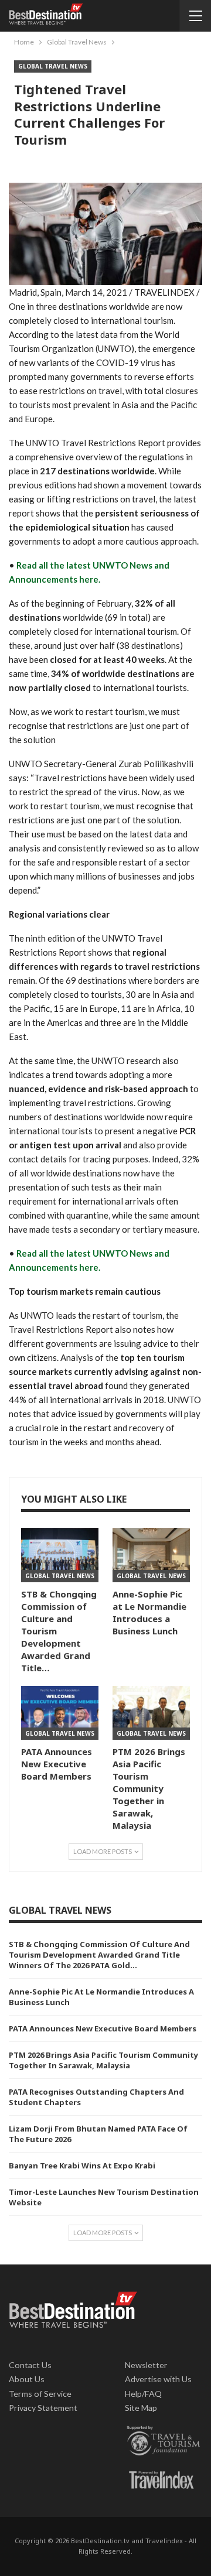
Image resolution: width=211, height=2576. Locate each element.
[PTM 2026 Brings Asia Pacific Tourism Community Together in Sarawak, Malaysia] (151, 1713)
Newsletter (146, 2365)
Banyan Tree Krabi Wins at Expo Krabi (82, 2166)
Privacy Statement (43, 2408)
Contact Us (30, 2365)
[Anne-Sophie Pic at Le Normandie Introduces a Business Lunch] (151, 1555)
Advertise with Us (158, 2379)
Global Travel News (53, 66)
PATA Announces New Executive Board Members (103, 2028)
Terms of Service (40, 2394)
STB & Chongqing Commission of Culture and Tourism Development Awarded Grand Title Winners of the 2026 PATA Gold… (99, 1955)
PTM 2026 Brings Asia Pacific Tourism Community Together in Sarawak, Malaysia (103, 2060)
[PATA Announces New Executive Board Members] (60, 1713)
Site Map (141, 2408)
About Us (27, 2379)
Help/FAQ (143, 2394)
